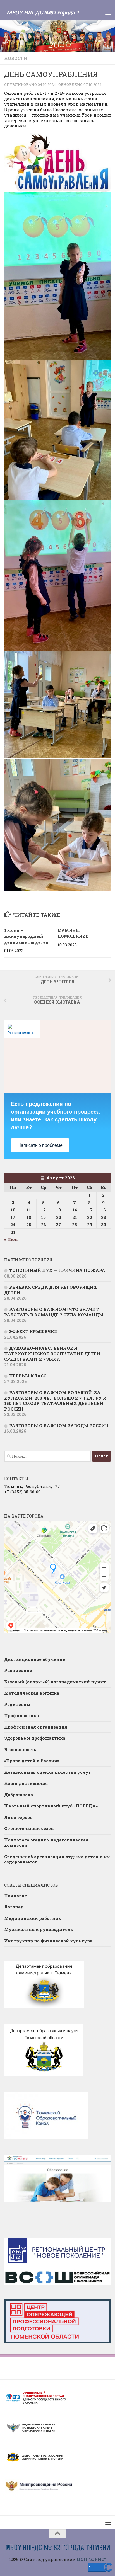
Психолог (15, 1896)
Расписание (18, 1670)
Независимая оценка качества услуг (48, 1772)
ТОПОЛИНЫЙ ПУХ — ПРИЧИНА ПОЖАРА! (58, 1270)
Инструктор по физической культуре (48, 1941)
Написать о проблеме (40, 1145)
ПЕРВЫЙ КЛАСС (28, 1376)
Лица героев (18, 1817)
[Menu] (108, 13)
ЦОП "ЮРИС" (91, 2559)
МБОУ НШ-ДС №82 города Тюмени (46, 12)
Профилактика (21, 1715)
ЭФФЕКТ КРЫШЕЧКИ (33, 1331)
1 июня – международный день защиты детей (26, 936)
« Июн (11, 1239)
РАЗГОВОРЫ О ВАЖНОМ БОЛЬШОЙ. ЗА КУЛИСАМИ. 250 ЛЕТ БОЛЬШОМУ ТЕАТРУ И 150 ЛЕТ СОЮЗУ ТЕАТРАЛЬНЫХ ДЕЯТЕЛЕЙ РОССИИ (55, 1401)
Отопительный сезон (29, 1828)
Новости (16, 58)
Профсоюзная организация (36, 1727)
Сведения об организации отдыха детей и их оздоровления (57, 1859)
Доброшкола (19, 1795)
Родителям (17, 1704)
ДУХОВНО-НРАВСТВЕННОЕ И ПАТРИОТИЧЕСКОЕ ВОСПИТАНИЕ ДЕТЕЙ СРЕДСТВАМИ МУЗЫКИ (52, 1354)
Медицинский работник (33, 1918)
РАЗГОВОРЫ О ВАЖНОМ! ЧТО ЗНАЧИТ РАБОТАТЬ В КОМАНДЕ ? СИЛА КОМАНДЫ (54, 1312)
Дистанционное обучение (35, 1659)
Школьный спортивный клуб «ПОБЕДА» (51, 1806)
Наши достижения (26, 1783)
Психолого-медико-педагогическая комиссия (46, 1843)
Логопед (14, 1907)
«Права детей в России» (32, 1761)
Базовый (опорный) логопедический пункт (55, 1682)
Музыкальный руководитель (39, 1929)
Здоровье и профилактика (35, 1738)
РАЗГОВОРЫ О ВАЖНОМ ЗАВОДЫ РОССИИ (59, 1426)
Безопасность (20, 1749)
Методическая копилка (32, 1693)
